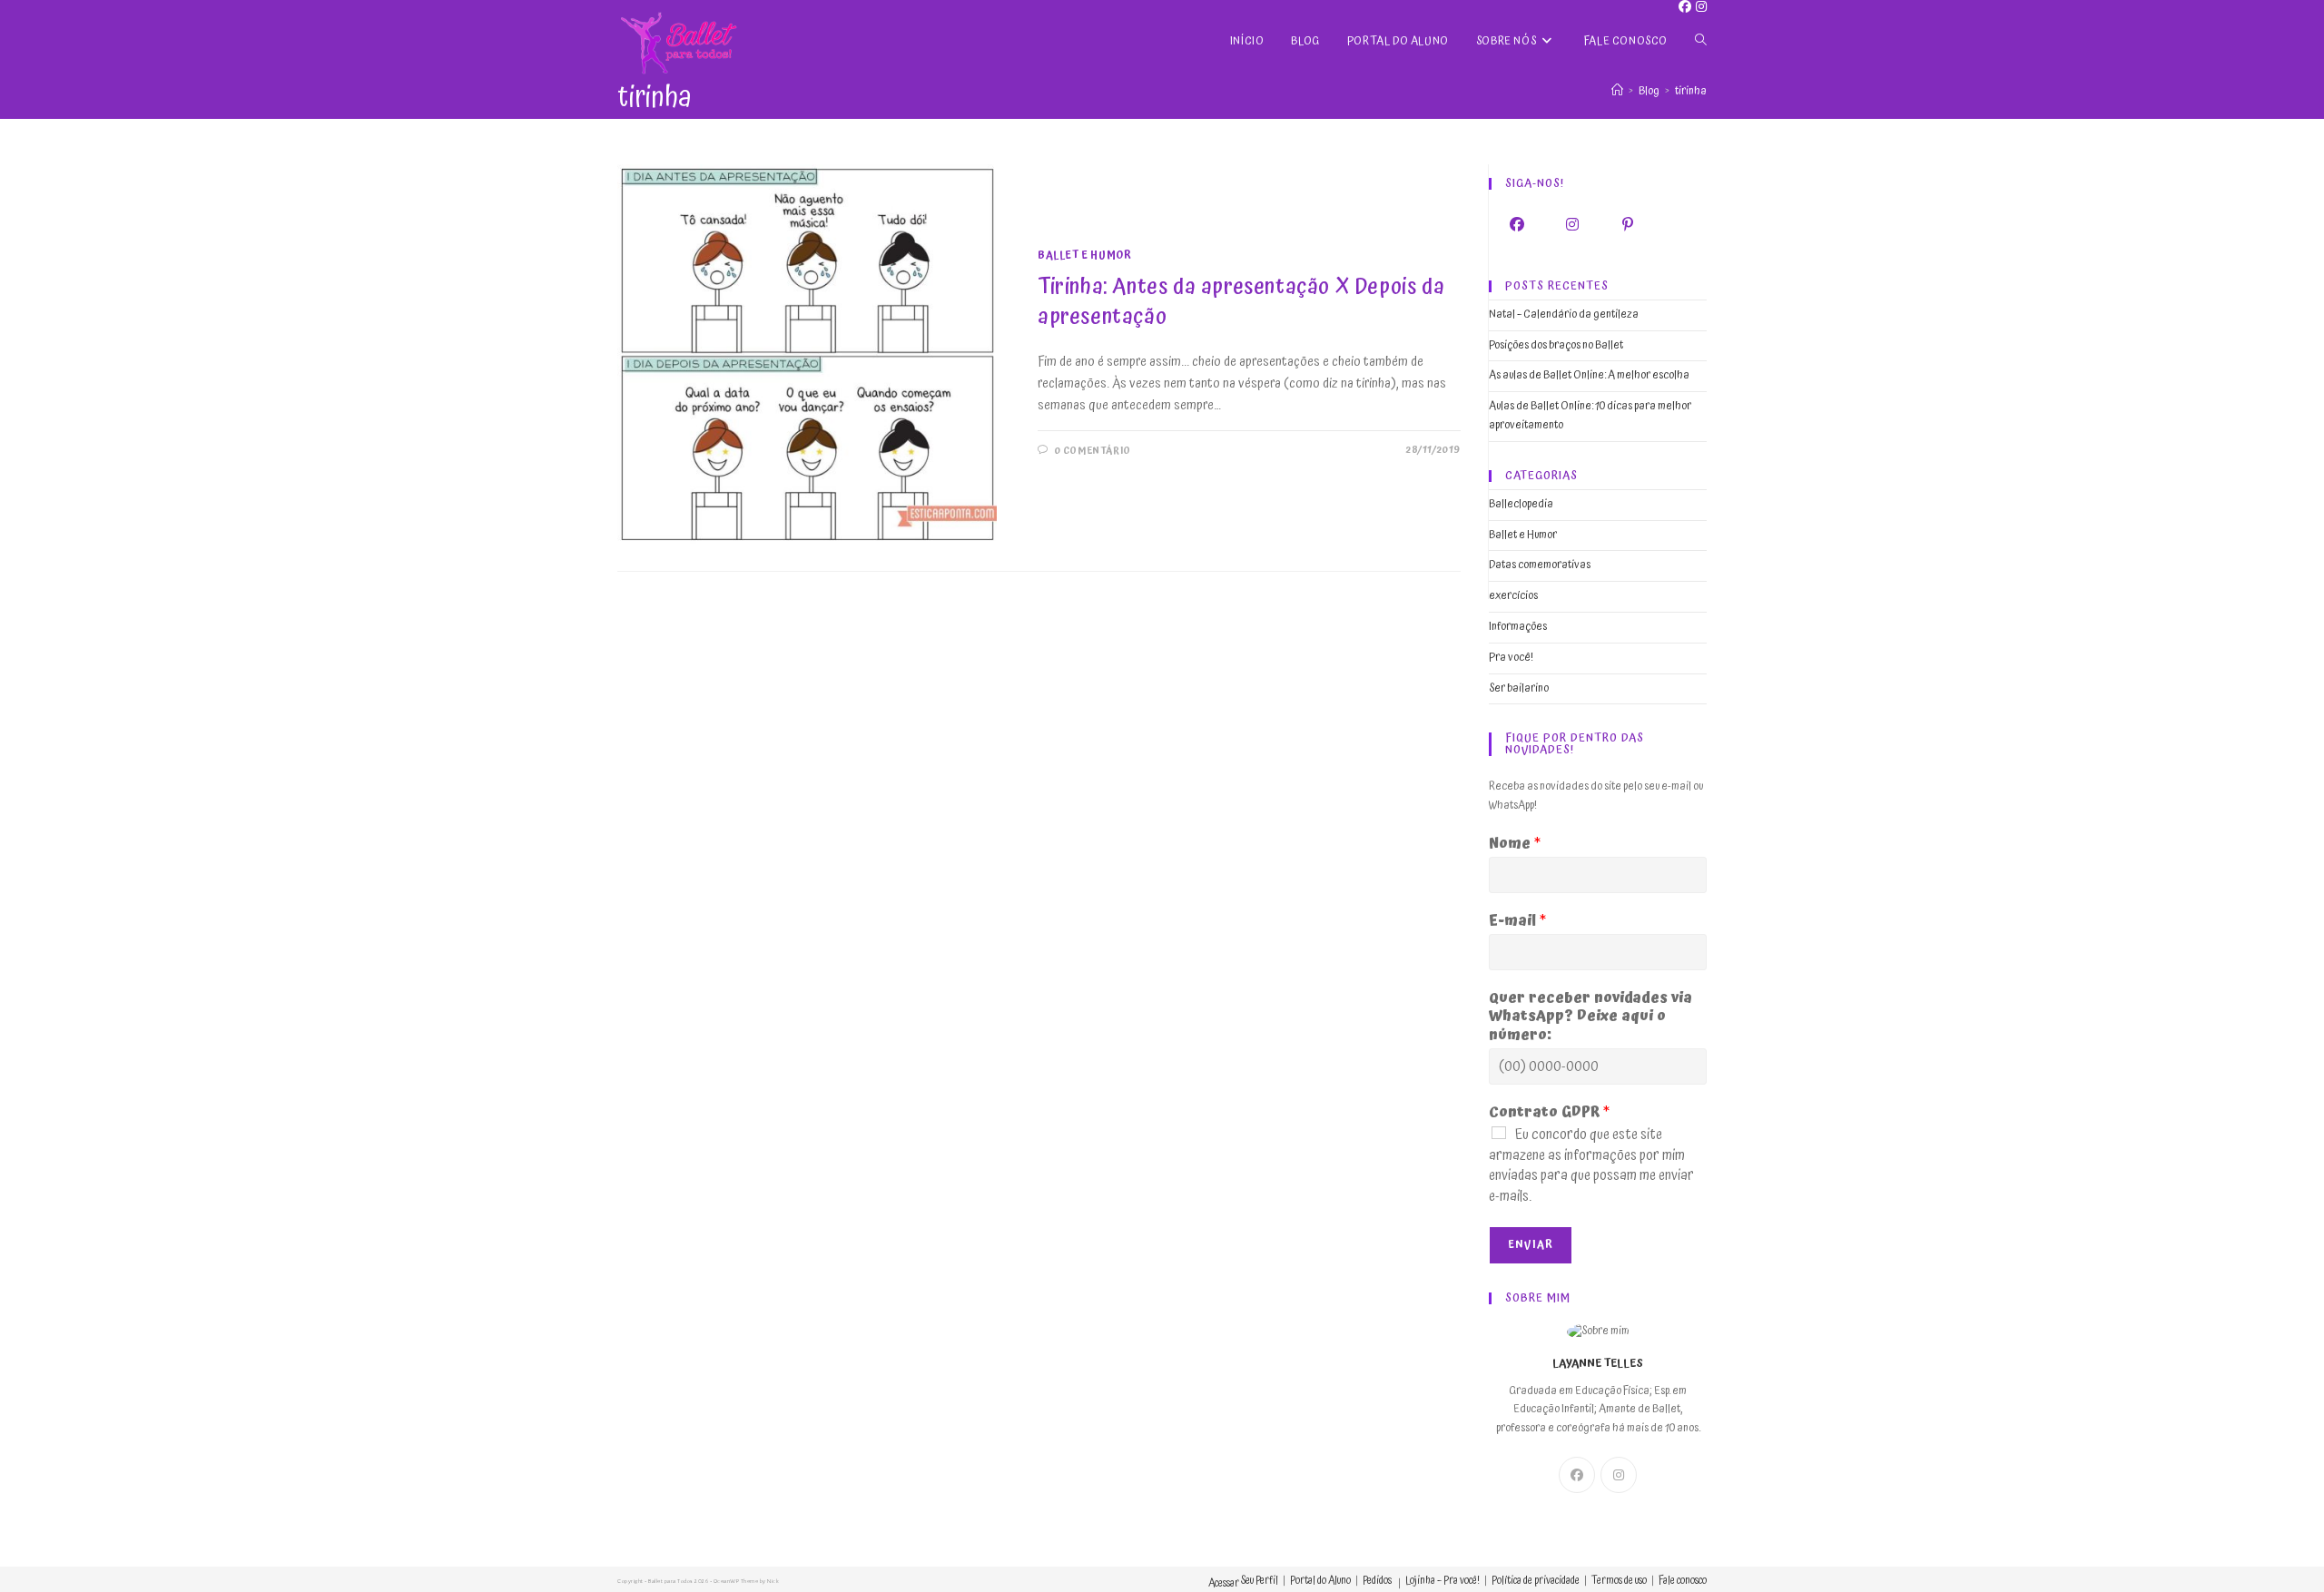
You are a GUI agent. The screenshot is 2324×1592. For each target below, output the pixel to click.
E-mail (1517, 921)
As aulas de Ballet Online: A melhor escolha (1589, 375)
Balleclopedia (1521, 504)
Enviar (1531, 1245)
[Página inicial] (1617, 91)
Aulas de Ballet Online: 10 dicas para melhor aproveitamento (1590, 416)
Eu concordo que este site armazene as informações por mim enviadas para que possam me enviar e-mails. (1591, 1165)
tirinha (1691, 91)
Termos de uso (1619, 1581)
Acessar (1224, 1583)
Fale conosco (1683, 1581)
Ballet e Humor (1084, 256)
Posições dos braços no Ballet (1556, 345)
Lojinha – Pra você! (1443, 1581)
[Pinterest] (1627, 225)
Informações (1518, 627)
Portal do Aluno (1320, 1581)
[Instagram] (1572, 225)
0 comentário (1093, 451)
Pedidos (1377, 1581)
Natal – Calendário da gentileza (1564, 314)
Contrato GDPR (1549, 1112)
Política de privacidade (1536, 1581)
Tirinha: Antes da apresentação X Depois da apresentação (1241, 302)
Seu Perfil (1260, 1581)
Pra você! (1511, 658)
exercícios (1513, 596)
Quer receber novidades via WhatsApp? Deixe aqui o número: (1590, 1017)
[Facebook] (1517, 225)
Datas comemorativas (1540, 565)
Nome (1515, 844)
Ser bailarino (1519, 688)
